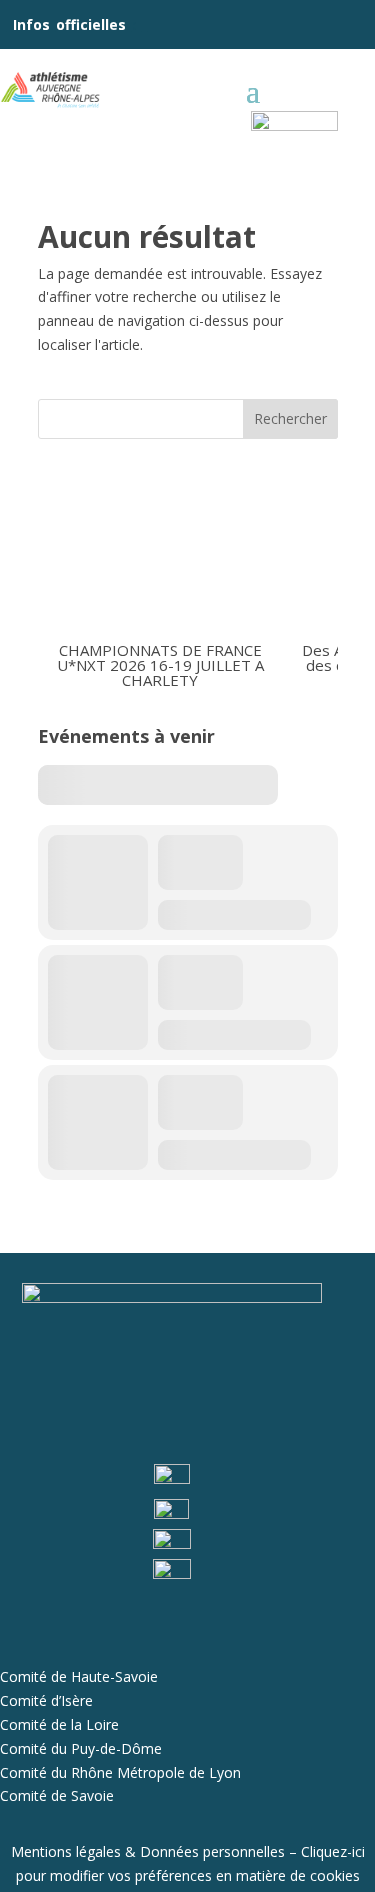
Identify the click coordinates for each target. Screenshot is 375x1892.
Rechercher (290, 418)
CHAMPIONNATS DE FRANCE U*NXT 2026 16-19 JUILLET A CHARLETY (159, 664)
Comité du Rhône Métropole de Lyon (120, 1772)
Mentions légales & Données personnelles (148, 1851)
